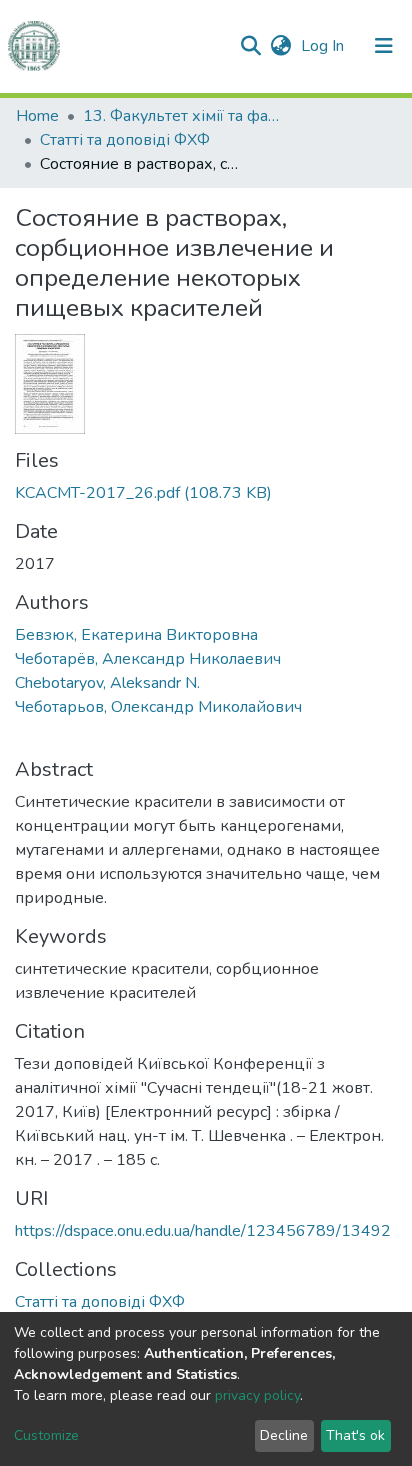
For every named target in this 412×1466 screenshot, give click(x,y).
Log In (324, 46)
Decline (284, 1435)
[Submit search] (250, 46)
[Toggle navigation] (384, 46)
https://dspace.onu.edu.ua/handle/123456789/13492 (203, 1231)
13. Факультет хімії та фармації (183, 116)
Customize (46, 1435)
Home (37, 116)
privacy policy (257, 1395)
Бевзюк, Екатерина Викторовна (136, 635)
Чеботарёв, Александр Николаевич (148, 659)
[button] (280, 46)
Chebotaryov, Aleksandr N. (107, 683)
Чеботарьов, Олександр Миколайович (158, 707)
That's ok (355, 1435)
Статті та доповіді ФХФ (125, 140)
